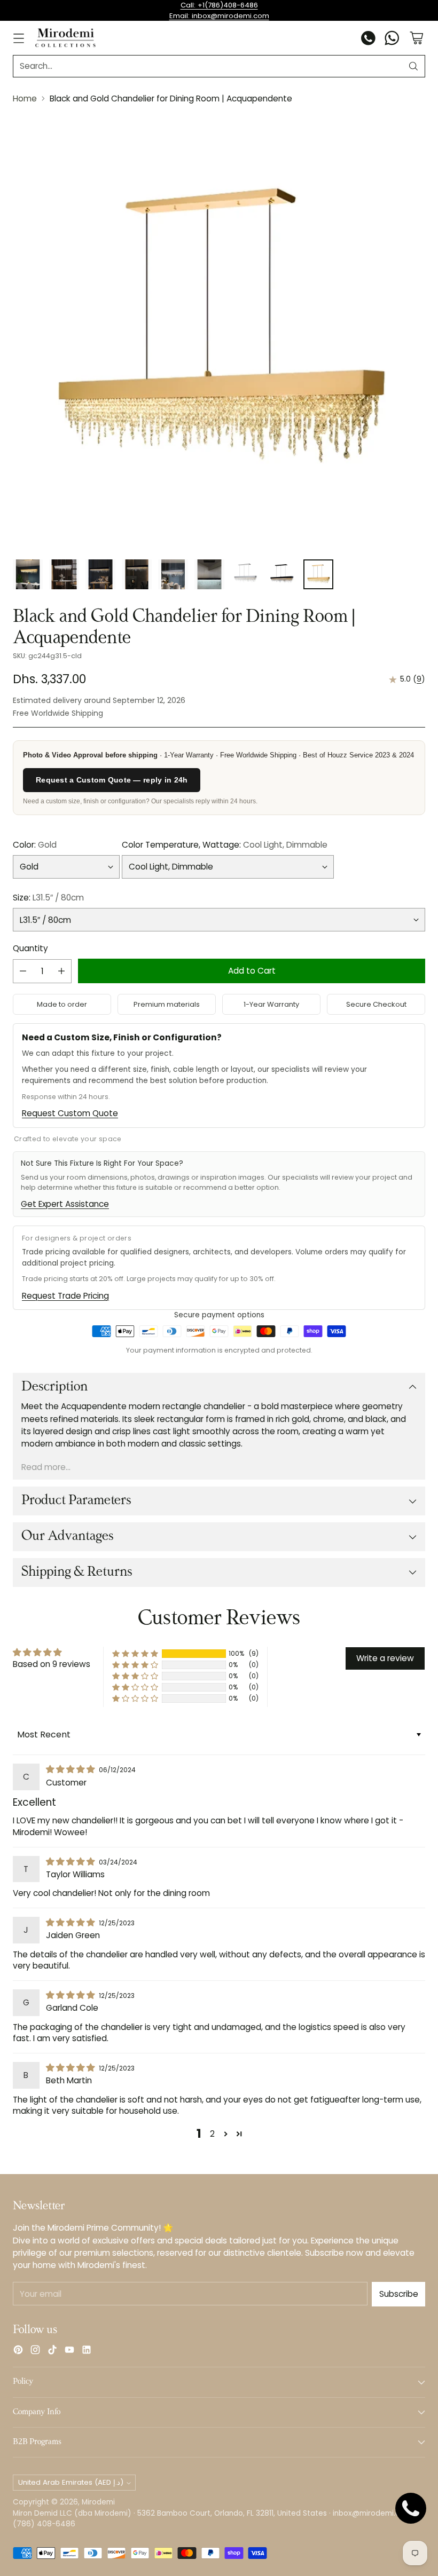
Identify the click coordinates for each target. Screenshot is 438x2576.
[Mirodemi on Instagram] (35, 2351)
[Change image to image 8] (282, 574)
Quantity (30, 948)
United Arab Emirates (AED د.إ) (71, 2482)
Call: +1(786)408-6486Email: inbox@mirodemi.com (219, 10)
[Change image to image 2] (64, 574)
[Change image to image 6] (209, 574)
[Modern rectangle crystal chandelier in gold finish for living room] (219, 332)
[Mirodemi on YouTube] (69, 2351)
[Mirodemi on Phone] (369, 39)
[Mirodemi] (65, 38)
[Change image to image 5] (173, 574)
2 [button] (212, 2134)
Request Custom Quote (70, 1113)
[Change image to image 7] (246, 574)
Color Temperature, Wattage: (225, 845)
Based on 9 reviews (52, 1664)
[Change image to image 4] (137, 574)
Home (25, 98)
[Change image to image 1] (28, 574)
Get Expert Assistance (65, 1204)
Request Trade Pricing (65, 1296)
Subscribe (399, 2294)
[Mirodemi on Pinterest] (18, 2351)
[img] (71, 1769)
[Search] (413, 66)
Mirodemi (98, 2502)
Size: (48, 898)
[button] (135, 1654)
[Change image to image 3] (100, 574)
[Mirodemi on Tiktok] (52, 2351)
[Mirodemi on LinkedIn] (87, 2351)
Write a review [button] (385, 1658)
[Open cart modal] (416, 38)
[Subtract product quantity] (23, 971)
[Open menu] (18, 38)
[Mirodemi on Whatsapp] (392, 39)
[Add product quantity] (61, 971)
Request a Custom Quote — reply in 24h (112, 780)
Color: (35, 845)
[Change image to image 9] (318, 574)
